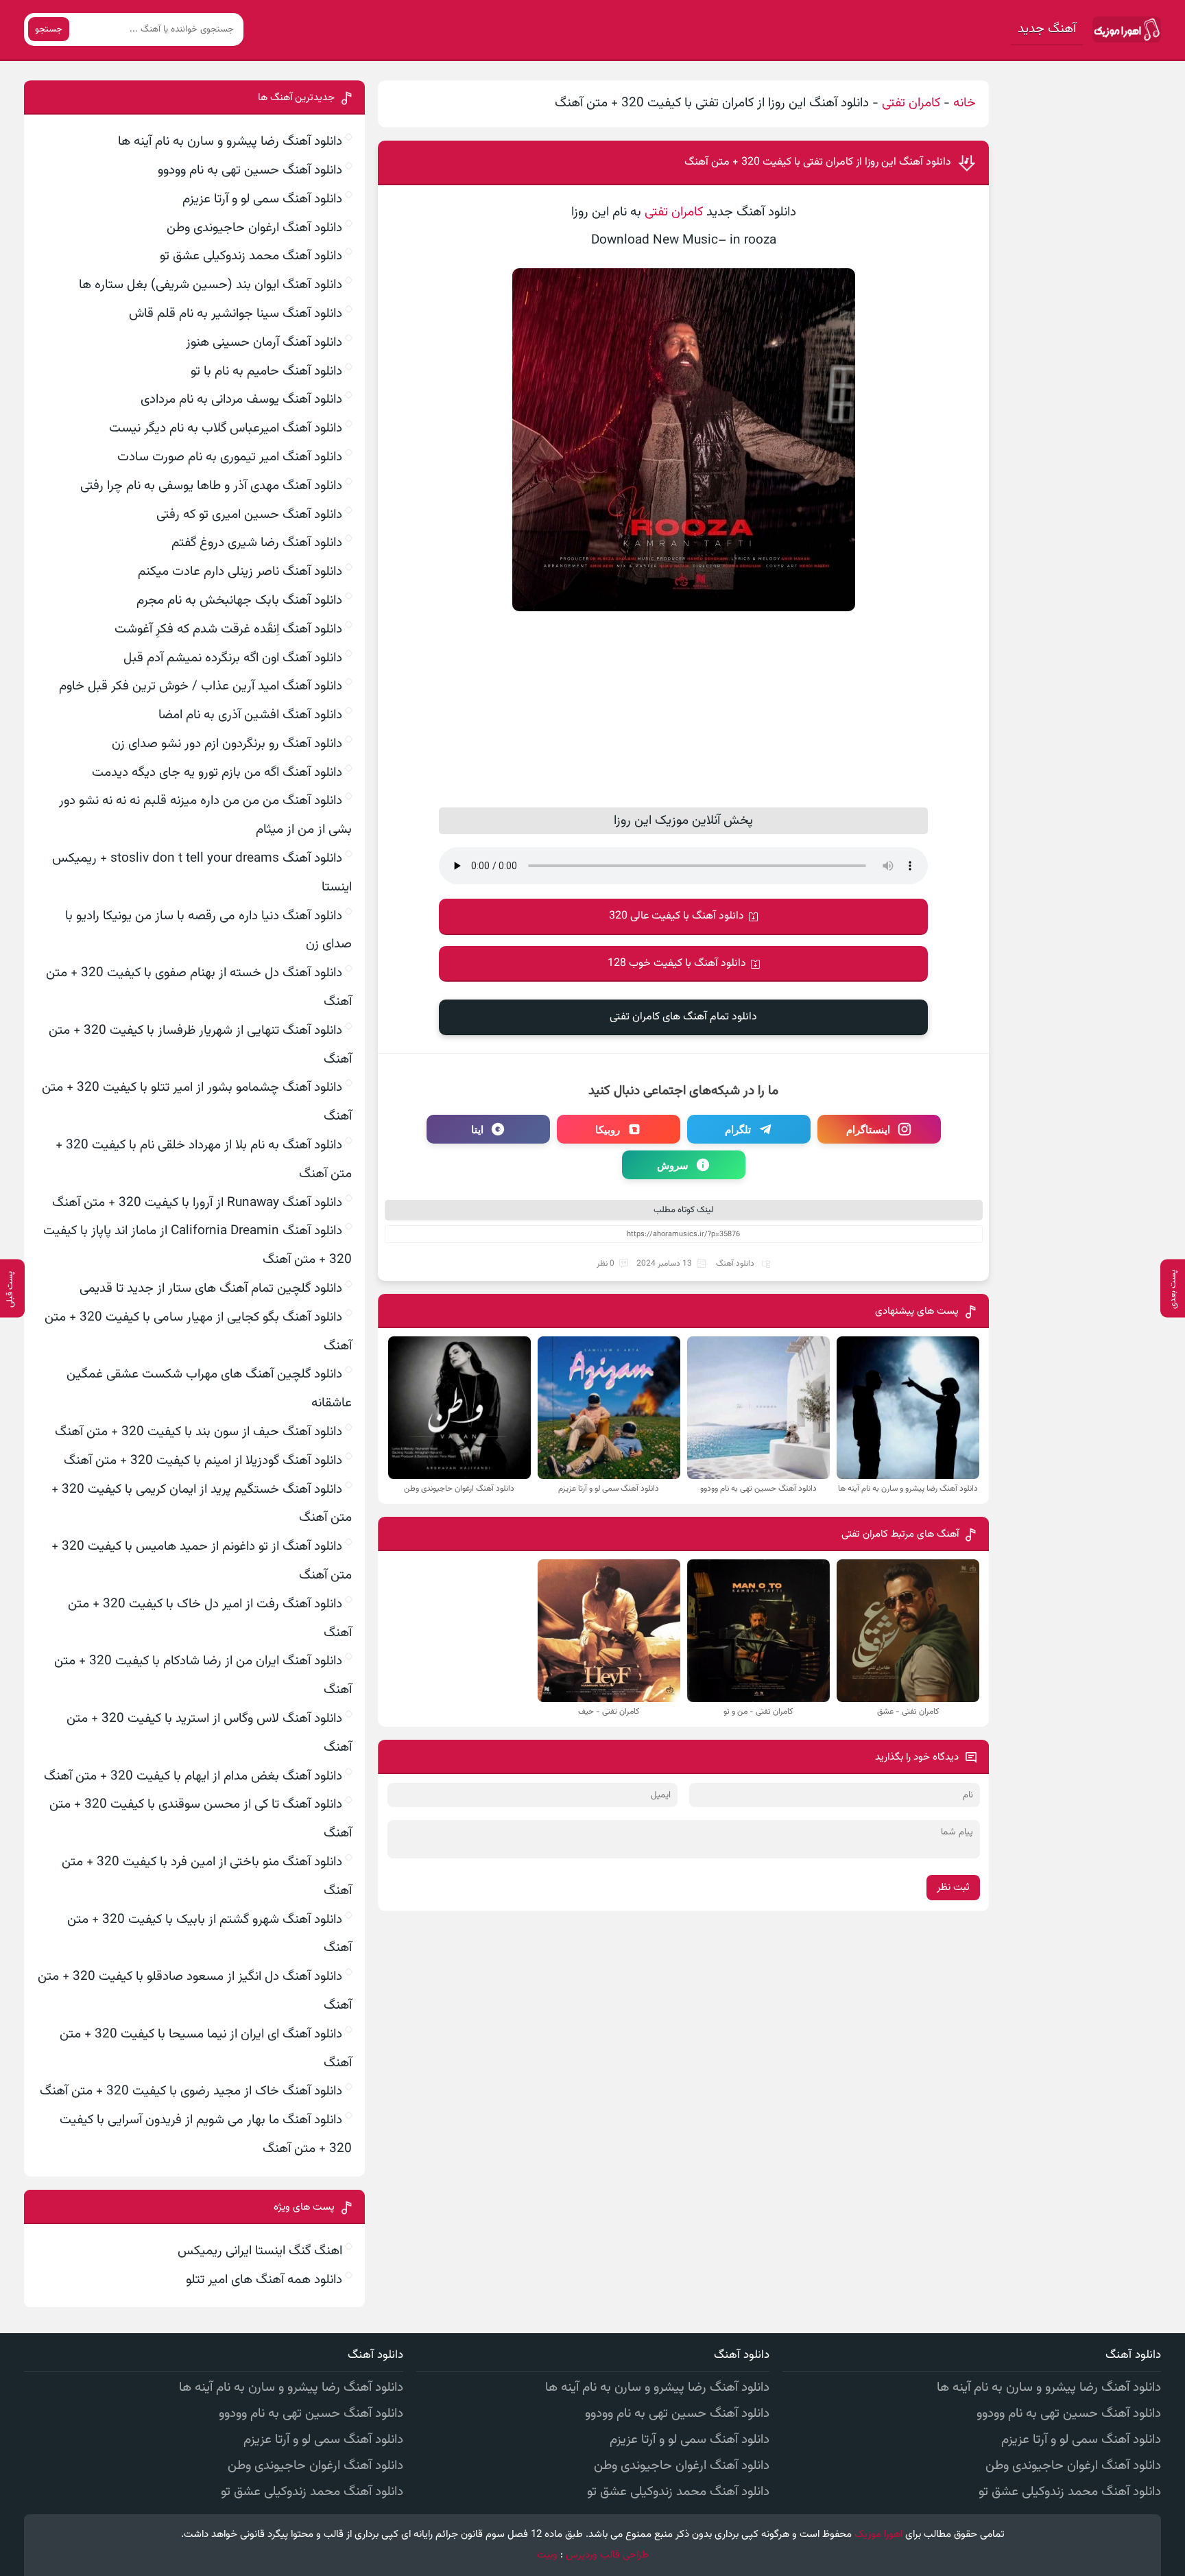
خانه (965, 103)
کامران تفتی (911, 103)
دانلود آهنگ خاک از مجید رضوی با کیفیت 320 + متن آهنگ (191, 2091)
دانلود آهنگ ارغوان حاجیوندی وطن (254, 228)
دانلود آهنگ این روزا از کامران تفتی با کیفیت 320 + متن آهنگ (818, 162)
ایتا (477, 1129)
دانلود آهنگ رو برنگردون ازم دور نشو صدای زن (227, 744)
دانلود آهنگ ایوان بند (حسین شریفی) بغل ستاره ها (211, 285)
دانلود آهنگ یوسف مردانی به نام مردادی (241, 400)
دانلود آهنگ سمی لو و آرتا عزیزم (262, 199)
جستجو (49, 29)
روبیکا (608, 1129)
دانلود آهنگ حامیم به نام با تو (266, 371)
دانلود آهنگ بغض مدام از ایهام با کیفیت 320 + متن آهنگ (193, 1776)
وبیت (547, 2555)
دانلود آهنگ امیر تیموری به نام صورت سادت (230, 457)
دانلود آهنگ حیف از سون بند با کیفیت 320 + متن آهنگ (199, 1432)
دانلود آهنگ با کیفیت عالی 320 (677, 916)
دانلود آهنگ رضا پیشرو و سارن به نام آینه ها (230, 142)
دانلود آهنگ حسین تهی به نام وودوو (250, 170)
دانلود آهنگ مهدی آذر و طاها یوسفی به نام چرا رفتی (211, 486)
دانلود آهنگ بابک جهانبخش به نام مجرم (239, 601)
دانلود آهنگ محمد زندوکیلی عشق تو (251, 256)
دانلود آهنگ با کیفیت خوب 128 (677, 964)
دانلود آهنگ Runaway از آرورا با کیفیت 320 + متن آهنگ (197, 1203)
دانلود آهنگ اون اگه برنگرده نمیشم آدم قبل (233, 658)
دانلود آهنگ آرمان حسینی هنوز (264, 343)
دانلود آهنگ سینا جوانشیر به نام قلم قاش (236, 314)
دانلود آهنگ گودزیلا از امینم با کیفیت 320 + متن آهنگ (203, 1461)
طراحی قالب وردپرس (607, 2555)
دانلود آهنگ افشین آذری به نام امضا (250, 715)
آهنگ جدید (1047, 29)
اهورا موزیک (878, 2534)
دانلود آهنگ (735, 1264)
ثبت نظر (953, 1888)
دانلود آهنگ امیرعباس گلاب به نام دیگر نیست (226, 428)
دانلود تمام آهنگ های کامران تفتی (683, 1017)
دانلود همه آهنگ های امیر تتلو (264, 2280)
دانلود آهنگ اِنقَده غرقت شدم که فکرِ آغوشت (228, 629)
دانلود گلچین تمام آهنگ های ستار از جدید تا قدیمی (211, 1289)
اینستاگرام (868, 1129)
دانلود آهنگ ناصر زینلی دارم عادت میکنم (240, 572)
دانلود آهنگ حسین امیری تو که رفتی (249, 515)
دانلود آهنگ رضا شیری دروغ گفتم (257, 543)
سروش (673, 1165)
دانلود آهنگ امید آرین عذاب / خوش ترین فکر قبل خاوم (201, 686)
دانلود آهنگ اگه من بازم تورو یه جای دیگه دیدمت (217, 773)
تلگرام (738, 1129)
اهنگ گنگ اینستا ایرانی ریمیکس (260, 2251)
